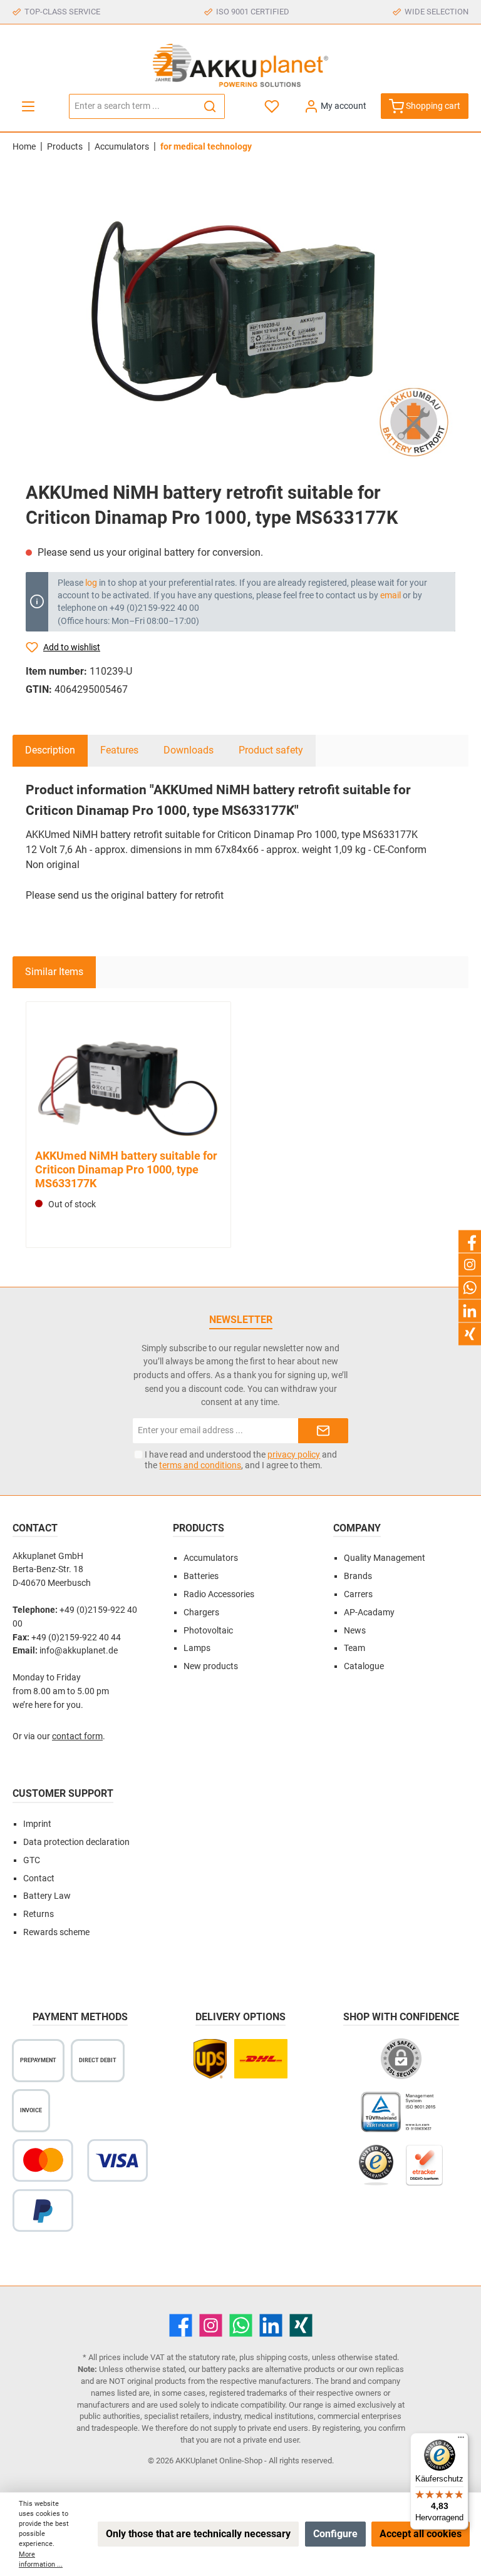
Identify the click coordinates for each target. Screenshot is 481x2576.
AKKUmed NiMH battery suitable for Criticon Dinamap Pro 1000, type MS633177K (126, 1169)
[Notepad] (273, 106)
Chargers (201, 1613)
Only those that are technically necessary (198, 2534)
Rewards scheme (56, 1932)
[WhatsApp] (241, 2325)
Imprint (37, 1824)
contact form (77, 1736)
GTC (32, 1860)
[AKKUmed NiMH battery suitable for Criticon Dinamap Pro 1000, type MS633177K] (128, 1077)
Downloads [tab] (189, 750)
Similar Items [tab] (54, 972)
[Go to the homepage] (240, 65)
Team (354, 1648)
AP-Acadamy (369, 1613)
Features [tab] (119, 750)
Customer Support (63, 1793)
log (91, 583)
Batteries (201, 1576)
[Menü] (461, 2440)
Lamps (197, 1648)
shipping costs (282, 2357)
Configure (335, 2534)
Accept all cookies (421, 2534)
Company (357, 1528)
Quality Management (385, 1558)
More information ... (41, 2559)
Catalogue (364, 1666)
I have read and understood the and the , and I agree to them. (241, 1460)
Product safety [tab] (271, 750)
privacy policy (294, 1454)
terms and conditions (200, 1465)
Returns (39, 1914)
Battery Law (47, 1896)
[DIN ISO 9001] (401, 2118)
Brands (358, 1576)
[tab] (50, 750)
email (390, 595)
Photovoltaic (208, 1631)
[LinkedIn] (271, 2325)
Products (199, 1528)
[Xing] (301, 2325)
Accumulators (211, 1558)
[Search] (210, 106)
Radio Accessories (219, 1594)
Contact (39, 1878)
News (355, 1631)
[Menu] (28, 106)
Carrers (358, 1594)
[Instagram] (211, 2325)
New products (211, 1666)
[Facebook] (181, 2325)
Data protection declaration (76, 1842)
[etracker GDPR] (425, 2171)
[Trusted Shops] (376, 2171)
